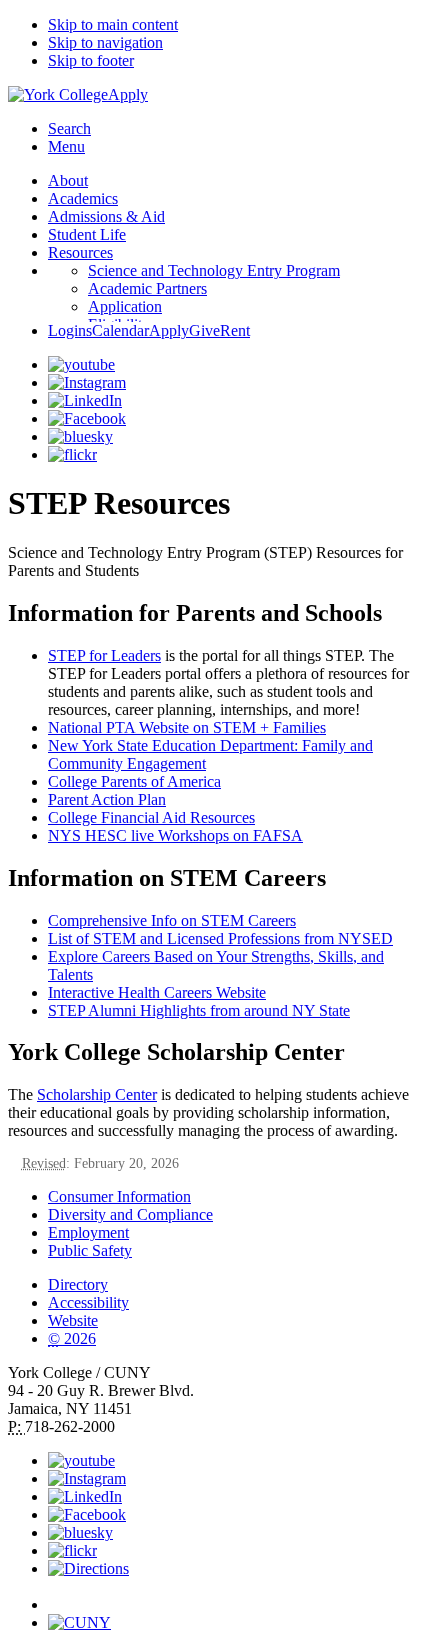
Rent (235, 330)
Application (125, 306)
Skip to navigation (105, 42)
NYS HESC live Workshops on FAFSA (175, 835)
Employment (88, 1232)
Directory (78, 1284)
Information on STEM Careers (167, 878)
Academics (83, 198)
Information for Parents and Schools (195, 613)
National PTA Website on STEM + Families (187, 727)
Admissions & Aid (106, 216)
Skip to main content (113, 24)
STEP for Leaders (104, 655)
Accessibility (88, 1302)
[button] (235, 1596)
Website (73, 1320)
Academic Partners (147, 288)
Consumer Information (119, 1196)
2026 (72, 1338)
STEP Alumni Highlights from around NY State (199, 1010)
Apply (128, 94)
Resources (80, 252)
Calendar (120, 330)
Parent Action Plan (107, 799)
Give (204, 330)
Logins (70, 330)
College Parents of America (134, 781)
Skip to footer (91, 60)
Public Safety (90, 1250)
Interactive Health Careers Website (157, 992)
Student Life (87, 234)
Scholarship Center (97, 1094)
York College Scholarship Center (176, 1052)
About (68, 180)
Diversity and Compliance (130, 1214)
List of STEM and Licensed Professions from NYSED (220, 938)
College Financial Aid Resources (151, 817)
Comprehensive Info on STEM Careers (172, 920)
